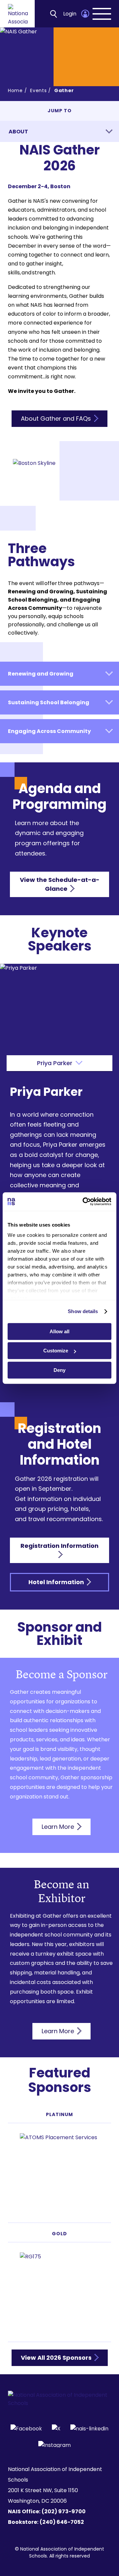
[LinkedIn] (89, 2428)
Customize (56, 1351)
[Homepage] (18, 14)
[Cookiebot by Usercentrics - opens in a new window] (84, 1201)
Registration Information (59, 1546)
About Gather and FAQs (57, 418)
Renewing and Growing (41, 674)
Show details (83, 1311)
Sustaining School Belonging (49, 702)
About (18, 132)
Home (15, 90)
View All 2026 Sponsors (57, 2358)
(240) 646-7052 (62, 2522)
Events (38, 90)
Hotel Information (57, 1582)
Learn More (59, 1827)
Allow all (59, 1331)
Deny (59, 1370)
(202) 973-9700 (64, 2511)
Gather (64, 90)
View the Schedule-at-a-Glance (60, 884)
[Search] (54, 14)
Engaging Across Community (49, 731)
